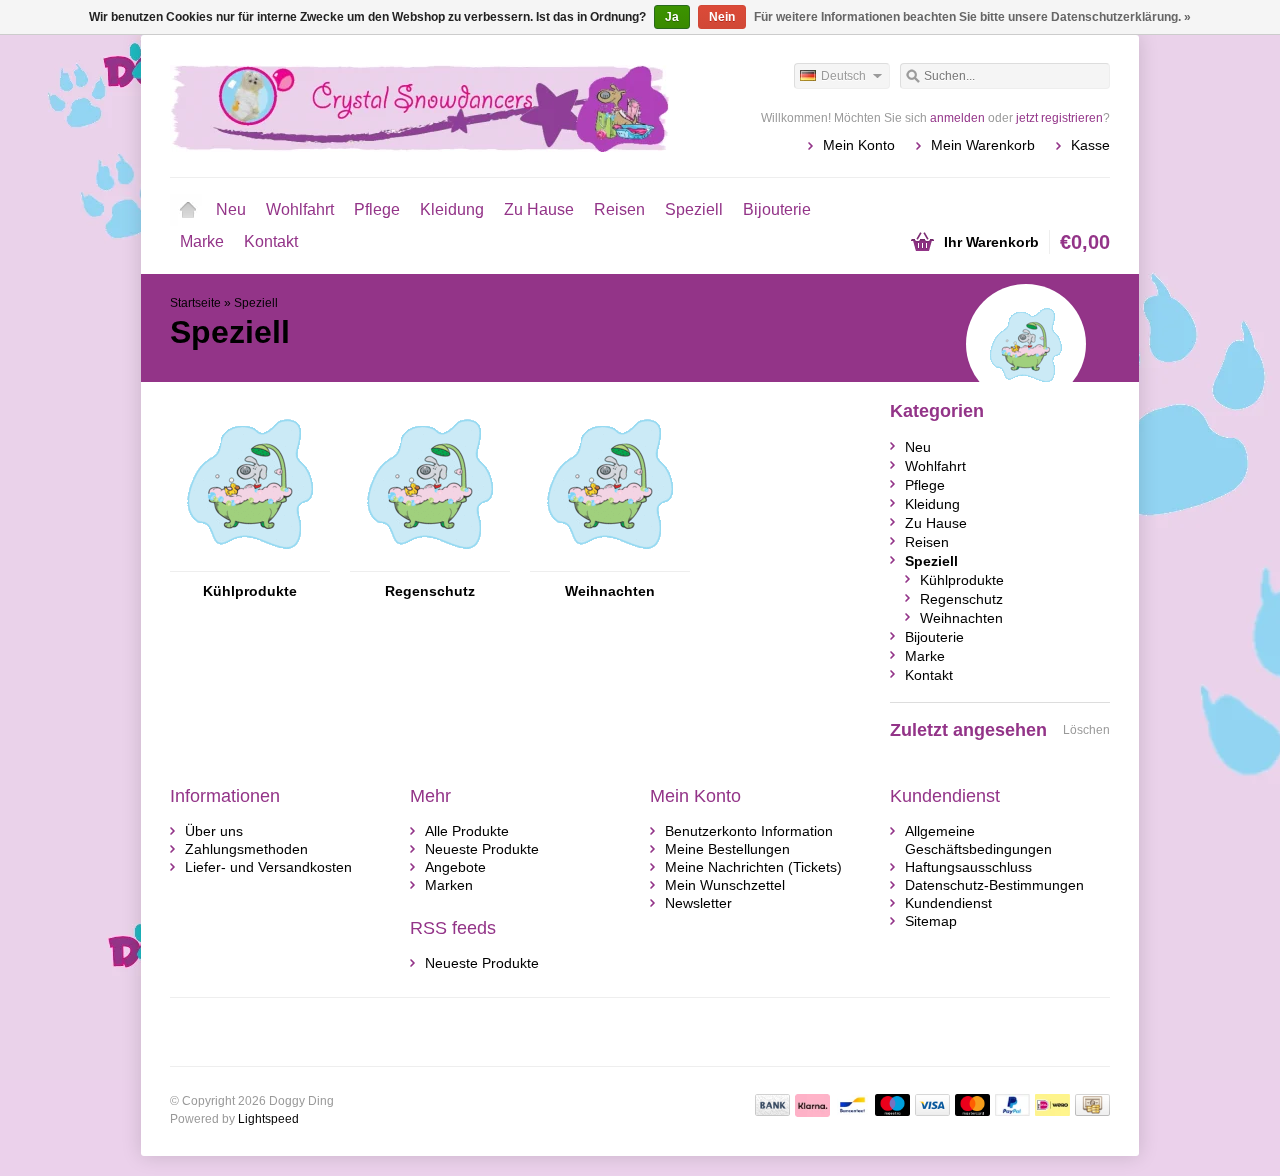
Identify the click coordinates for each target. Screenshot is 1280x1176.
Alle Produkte (467, 831)
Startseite (188, 210)
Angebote (455, 867)
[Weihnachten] (610, 562)
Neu (231, 209)
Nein (722, 17)
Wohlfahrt (300, 209)
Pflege (377, 209)
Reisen (619, 209)
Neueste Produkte (482, 849)
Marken (449, 885)
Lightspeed (268, 1119)
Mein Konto (859, 145)
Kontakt (271, 241)
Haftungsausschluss (968, 867)
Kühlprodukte (250, 591)
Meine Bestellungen (727, 849)
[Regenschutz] (430, 562)
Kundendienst (948, 903)
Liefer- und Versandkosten (268, 867)
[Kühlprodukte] (250, 562)
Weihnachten (610, 591)
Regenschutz (430, 591)
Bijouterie (777, 209)
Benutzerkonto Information (749, 831)
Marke (202, 241)
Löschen (1086, 730)
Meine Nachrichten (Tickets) (753, 867)
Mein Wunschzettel (725, 885)
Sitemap (931, 921)
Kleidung (452, 209)
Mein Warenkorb (983, 145)
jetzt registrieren (1059, 118)
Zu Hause (539, 209)
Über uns (214, 831)
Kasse (1090, 145)
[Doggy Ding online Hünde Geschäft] (405, 105)
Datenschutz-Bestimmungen (994, 885)
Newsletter (698, 903)
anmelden (957, 118)
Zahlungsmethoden (246, 849)
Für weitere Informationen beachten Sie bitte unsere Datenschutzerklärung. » (972, 17)
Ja (672, 17)
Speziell (694, 209)
